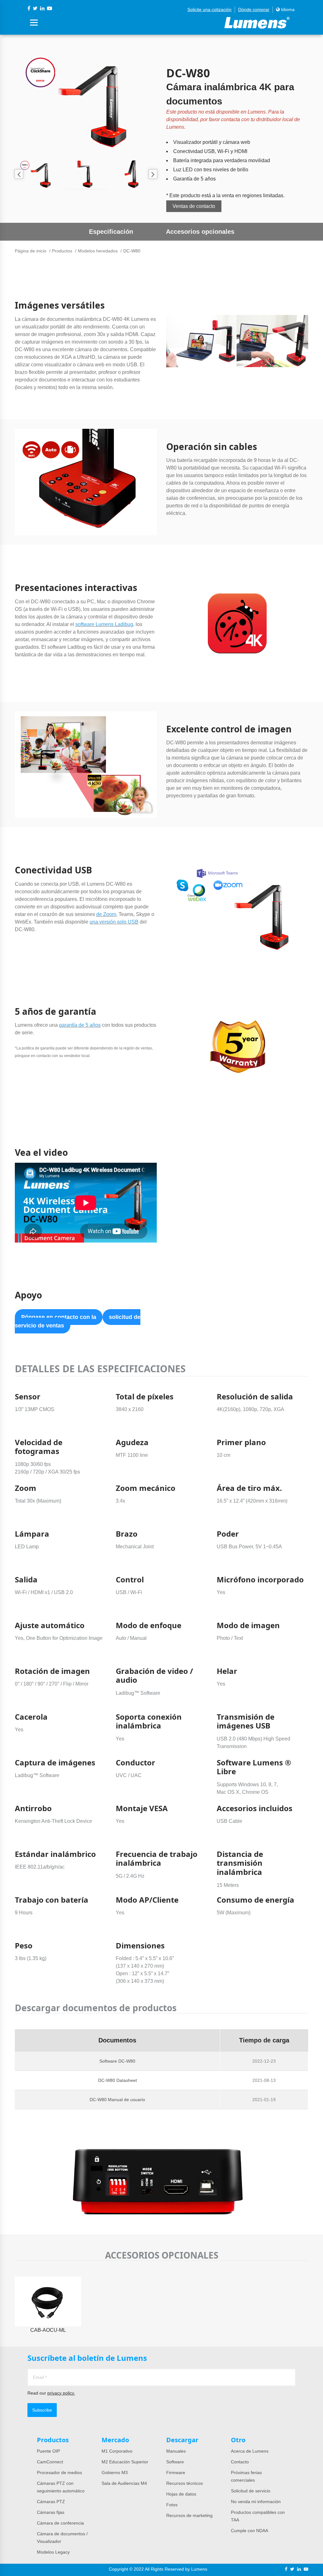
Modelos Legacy (53, 2552)
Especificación (111, 232)
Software (175, 2462)
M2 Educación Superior (125, 2462)
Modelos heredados (98, 251)
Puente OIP (48, 2451)
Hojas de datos (181, 2494)
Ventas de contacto (194, 206)
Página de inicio (31, 251)
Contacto (240, 2462)
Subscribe (42, 2410)
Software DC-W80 (117, 2061)
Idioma (287, 9)
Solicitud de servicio (251, 2491)
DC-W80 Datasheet (117, 2080)
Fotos (172, 2505)
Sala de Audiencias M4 (124, 2483)
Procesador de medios (59, 2473)
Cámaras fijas (51, 2512)
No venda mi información (256, 2502)
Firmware (176, 2473)
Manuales (176, 2451)
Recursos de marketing (189, 2515)
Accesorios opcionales (200, 232)
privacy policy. (61, 2393)
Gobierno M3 (115, 2473)
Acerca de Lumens (250, 2451)
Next (153, 174)
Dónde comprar (254, 9)
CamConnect (50, 2462)
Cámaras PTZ (51, 2502)
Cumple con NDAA (250, 2531)
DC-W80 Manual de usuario (117, 2100)
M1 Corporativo (117, 2451)
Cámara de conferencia (60, 2523)
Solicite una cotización (209, 9)
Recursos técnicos (185, 2483)
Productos (62, 251)
